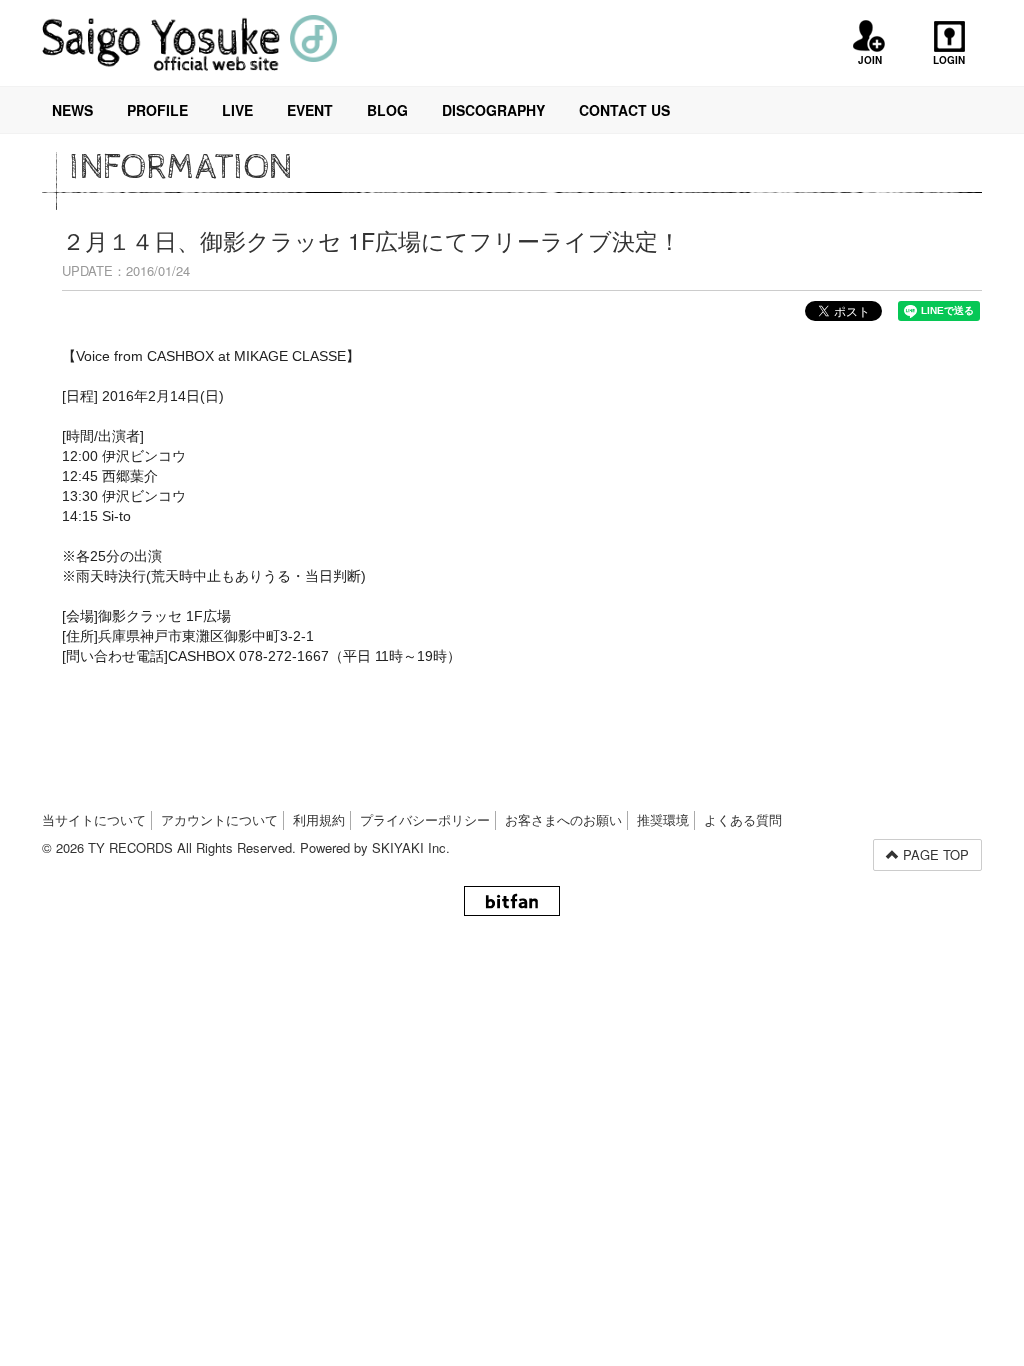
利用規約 (319, 819)
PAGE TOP (934, 854)
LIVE (237, 110)
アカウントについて (219, 819)
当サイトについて (94, 819)
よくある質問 (743, 819)
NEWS (72, 110)
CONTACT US (624, 110)
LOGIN (949, 60)
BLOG (387, 110)
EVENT (310, 110)
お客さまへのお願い (563, 819)
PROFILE (157, 110)
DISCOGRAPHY (493, 110)
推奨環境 (663, 819)
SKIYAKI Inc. (411, 847)
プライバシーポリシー (425, 819)
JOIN (870, 60)
